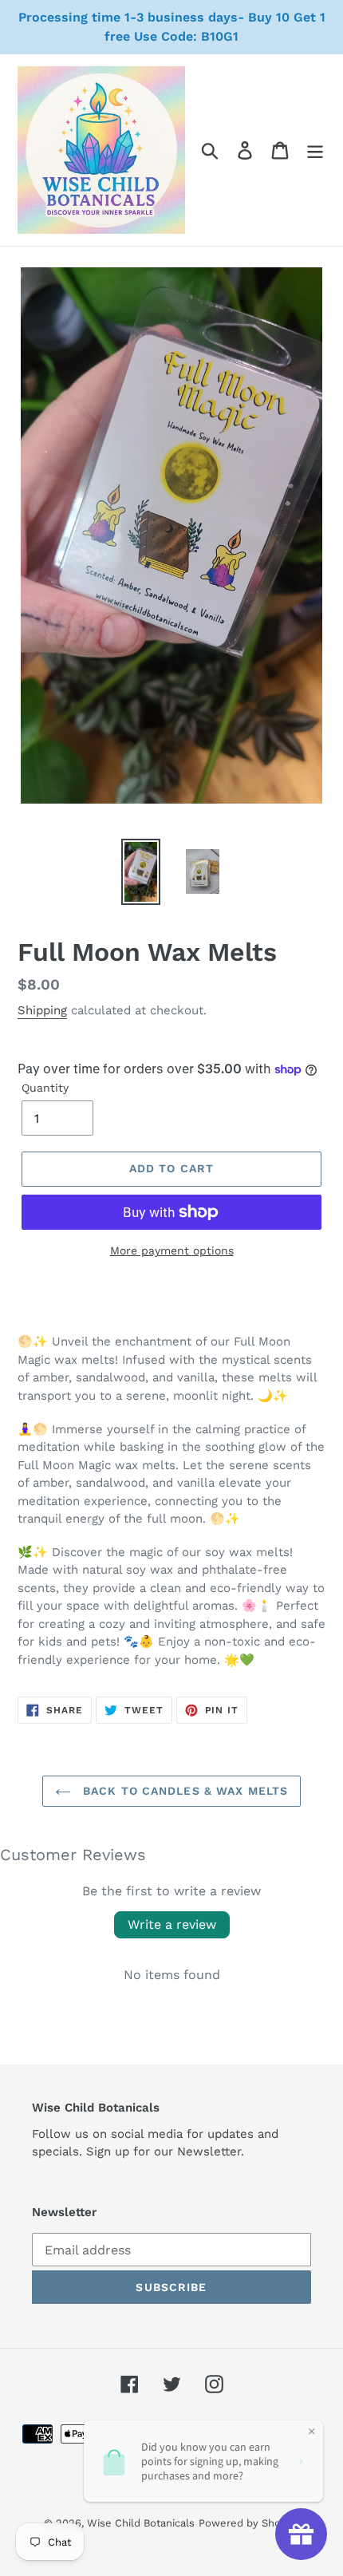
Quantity (45, 1088)
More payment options (172, 1250)
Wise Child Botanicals (141, 2523)
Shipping (42, 1010)
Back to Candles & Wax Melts (183, 1791)
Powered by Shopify (249, 2523)
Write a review (172, 1924)
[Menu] (315, 150)
